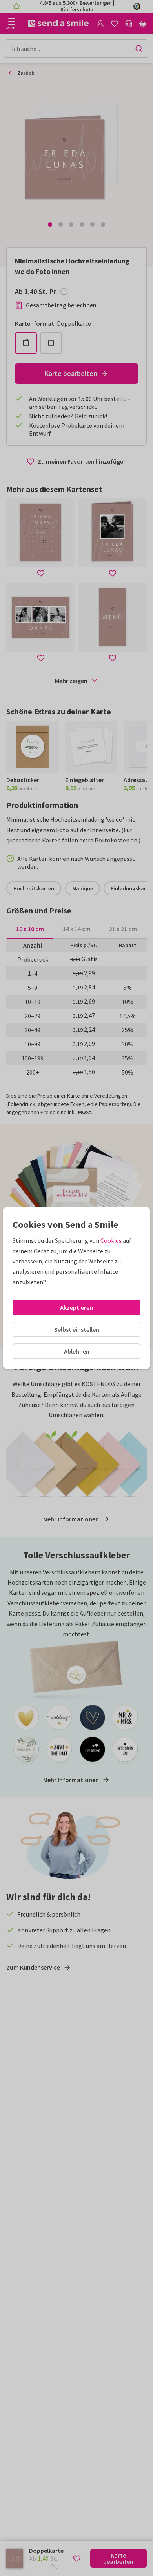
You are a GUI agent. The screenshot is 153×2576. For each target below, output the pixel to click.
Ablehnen (77, 1351)
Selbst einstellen (77, 1329)
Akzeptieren (76, 1307)
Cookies (111, 1240)
